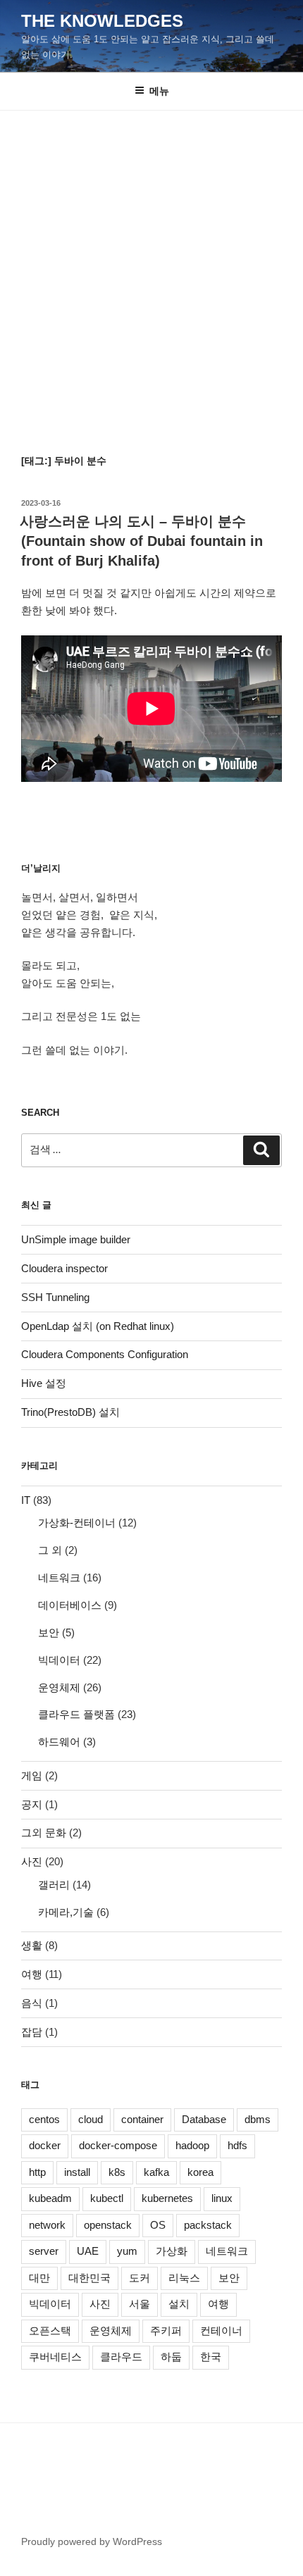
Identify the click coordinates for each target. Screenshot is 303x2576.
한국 (211, 2357)
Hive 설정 (44, 1383)
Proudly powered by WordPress (92, 2541)
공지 (32, 1804)
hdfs (237, 2145)
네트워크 (59, 1578)
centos (44, 2119)
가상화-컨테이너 (77, 1523)
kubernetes (167, 2198)
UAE (88, 2251)
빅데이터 (59, 1660)
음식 (32, 2003)
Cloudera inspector (64, 1268)
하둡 (171, 2357)
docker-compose (118, 2145)
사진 (32, 1861)
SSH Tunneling (55, 1297)
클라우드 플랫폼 (76, 1714)
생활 (32, 1945)
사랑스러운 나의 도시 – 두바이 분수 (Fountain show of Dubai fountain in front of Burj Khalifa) (141, 541)
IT (26, 1500)
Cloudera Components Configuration (105, 1354)
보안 (49, 1632)
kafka (156, 2172)
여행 (32, 1974)
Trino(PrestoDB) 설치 (70, 1412)
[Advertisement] (151, 269)
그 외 (50, 1550)
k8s (117, 2172)
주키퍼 (166, 2331)
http (37, 2172)
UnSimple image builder (76, 1239)
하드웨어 (59, 1742)
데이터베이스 (70, 1605)
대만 (39, 2278)
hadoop (192, 2145)
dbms (258, 2119)
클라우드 (121, 2357)
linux (222, 2198)
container (142, 2119)
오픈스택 (50, 2331)
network (47, 2225)
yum (127, 2251)
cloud (91, 2119)
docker (45, 2145)
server (44, 2251)
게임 (32, 1775)
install (77, 2172)
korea (200, 2172)
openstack (108, 2225)
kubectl (107, 2198)
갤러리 (54, 1885)
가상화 (172, 2251)
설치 (179, 2304)
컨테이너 (221, 2331)
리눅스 (184, 2278)
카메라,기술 (66, 1912)
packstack (208, 2225)
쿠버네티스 (55, 2357)
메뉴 (159, 91)
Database (204, 2119)
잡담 (32, 2032)
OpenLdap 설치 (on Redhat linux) (98, 1326)
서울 (140, 2304)
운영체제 (59, 1687)
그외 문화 (44, 1833)
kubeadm (50, 2198)
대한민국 (89, 2278)
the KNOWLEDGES (102, 21)
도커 (140, 2278)
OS (158, 2225)
